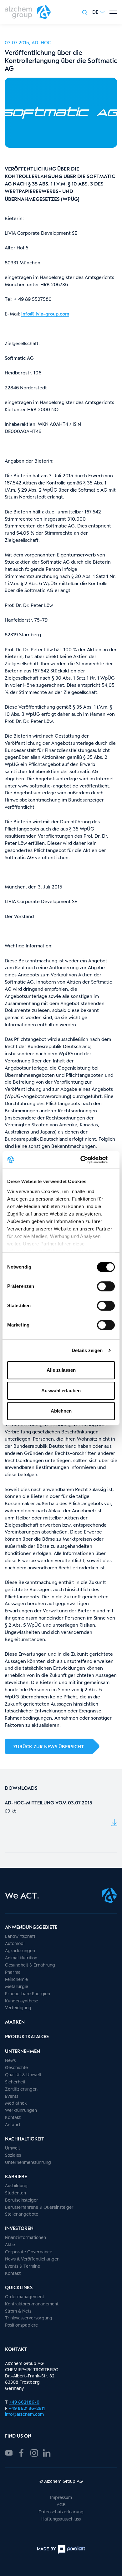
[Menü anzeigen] (113, 12)
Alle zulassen (61, 1370)
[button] (98, 12)
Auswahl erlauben (61, 1391)
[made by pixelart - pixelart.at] (61, 2550)
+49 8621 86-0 (24, 2402)
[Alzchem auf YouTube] (9, 2452)
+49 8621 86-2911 (27, 2408)
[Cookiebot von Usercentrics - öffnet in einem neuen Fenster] (88, 1160)
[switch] (106, 1286)
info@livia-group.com (45, 314)
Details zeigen (87, 1350)
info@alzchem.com (24, 2414)
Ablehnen (61, 1411)
